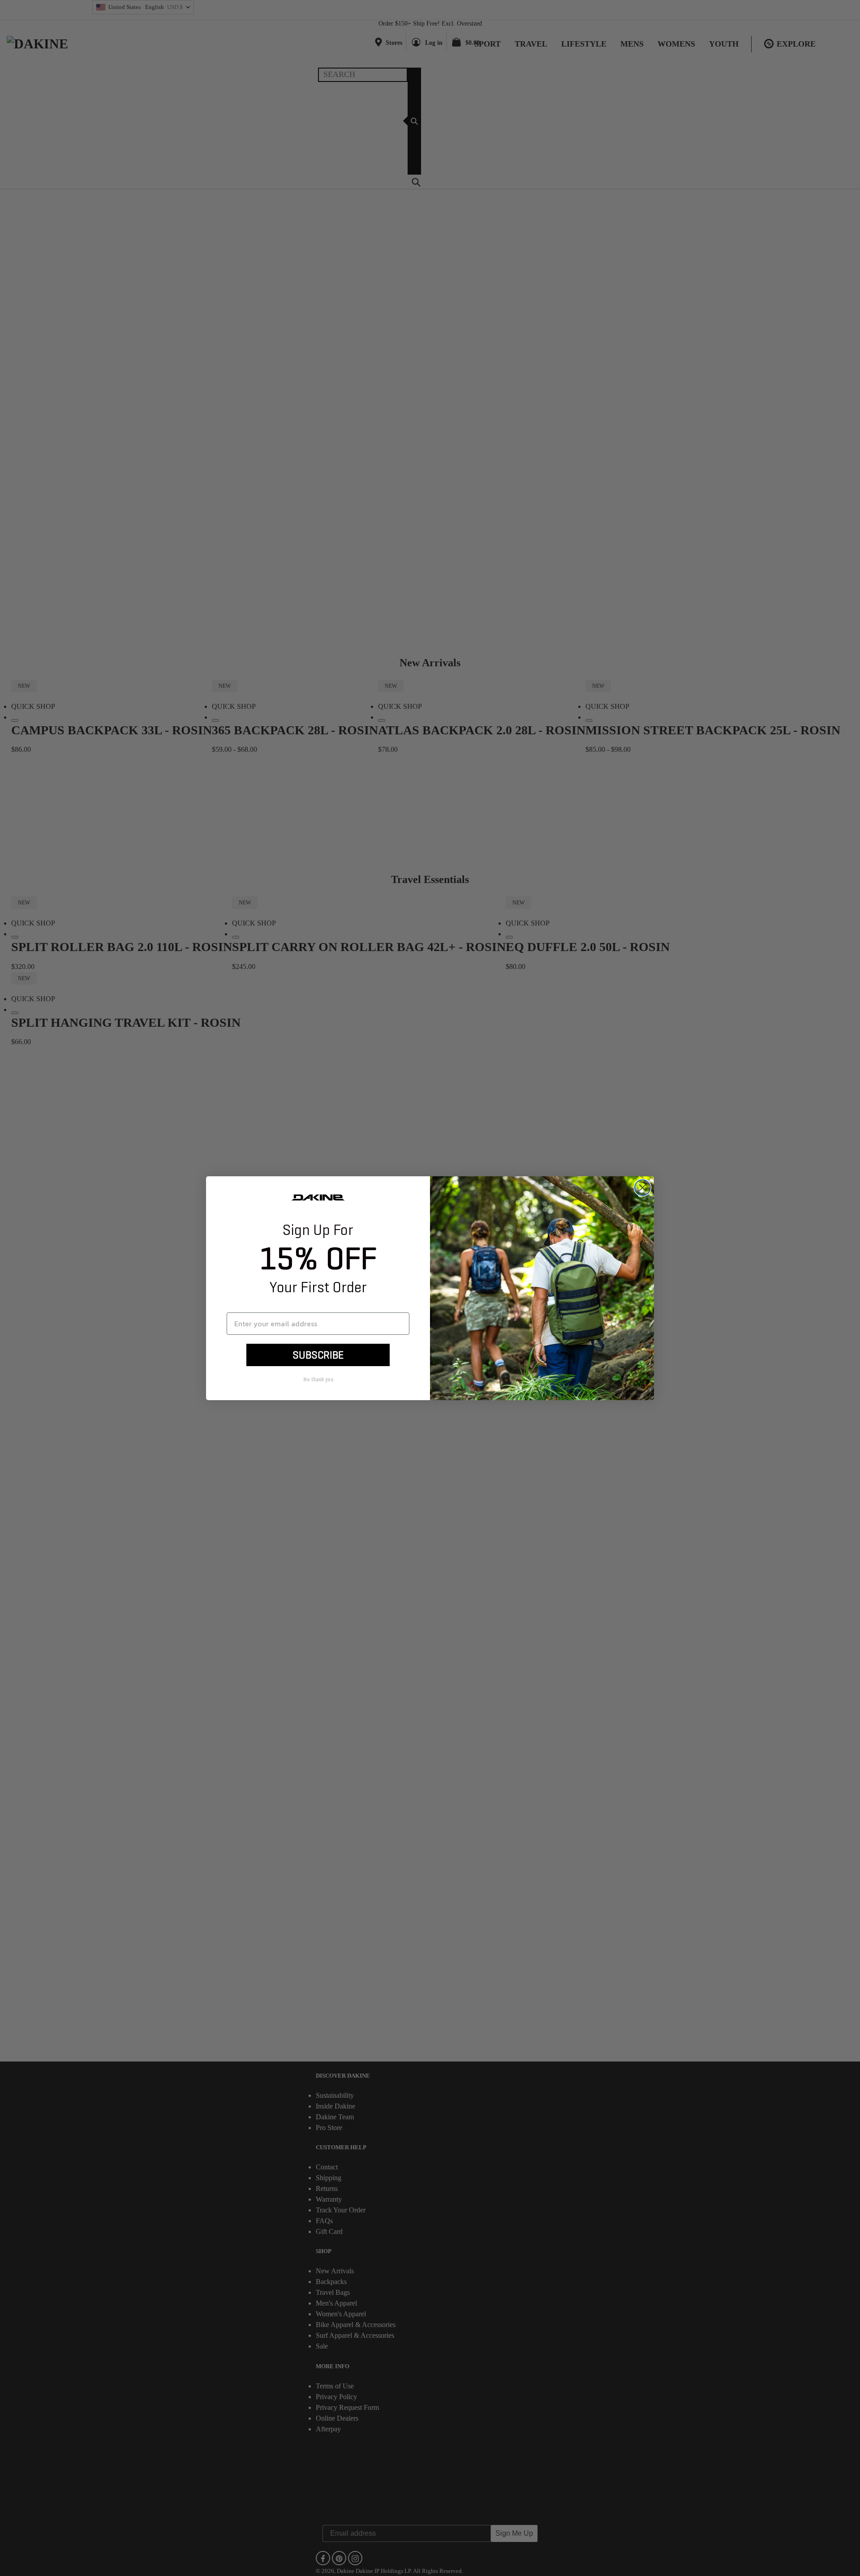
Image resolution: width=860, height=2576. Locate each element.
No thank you (318, 1380)
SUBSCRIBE (318, 1355)
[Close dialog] (643, 1188)
